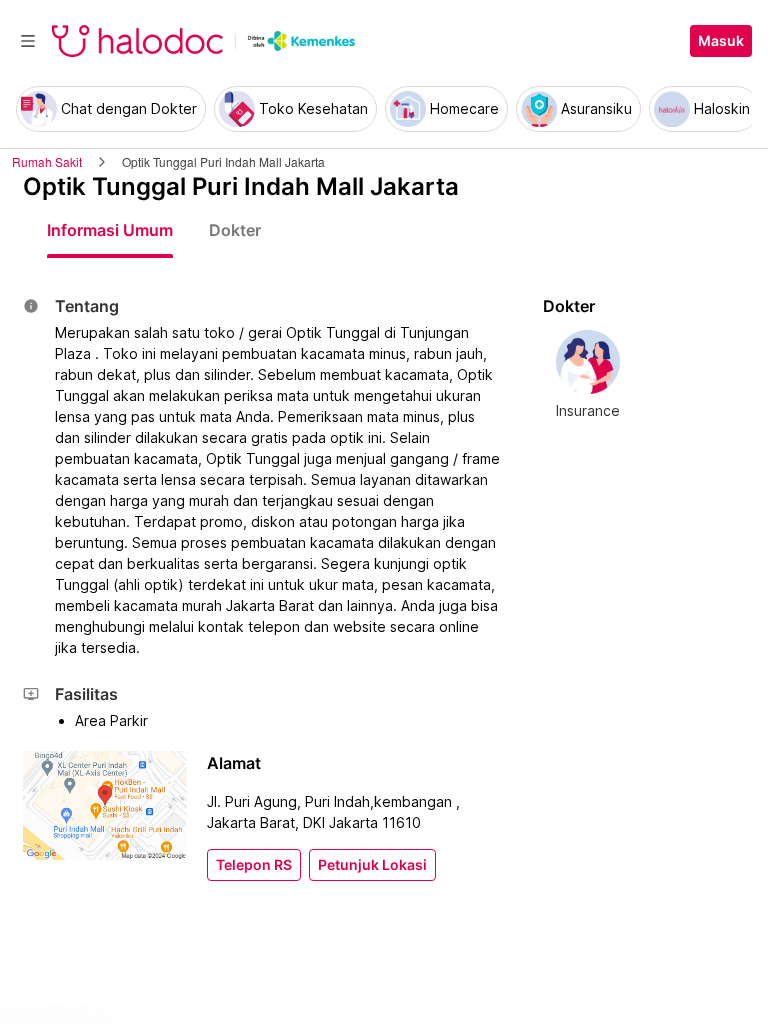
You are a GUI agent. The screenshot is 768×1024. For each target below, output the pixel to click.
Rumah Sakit (47, 161)
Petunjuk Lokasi (372, 865)
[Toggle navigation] (28, 41)
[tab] (110, 230)
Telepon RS (254, 865)
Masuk (721, 41)
